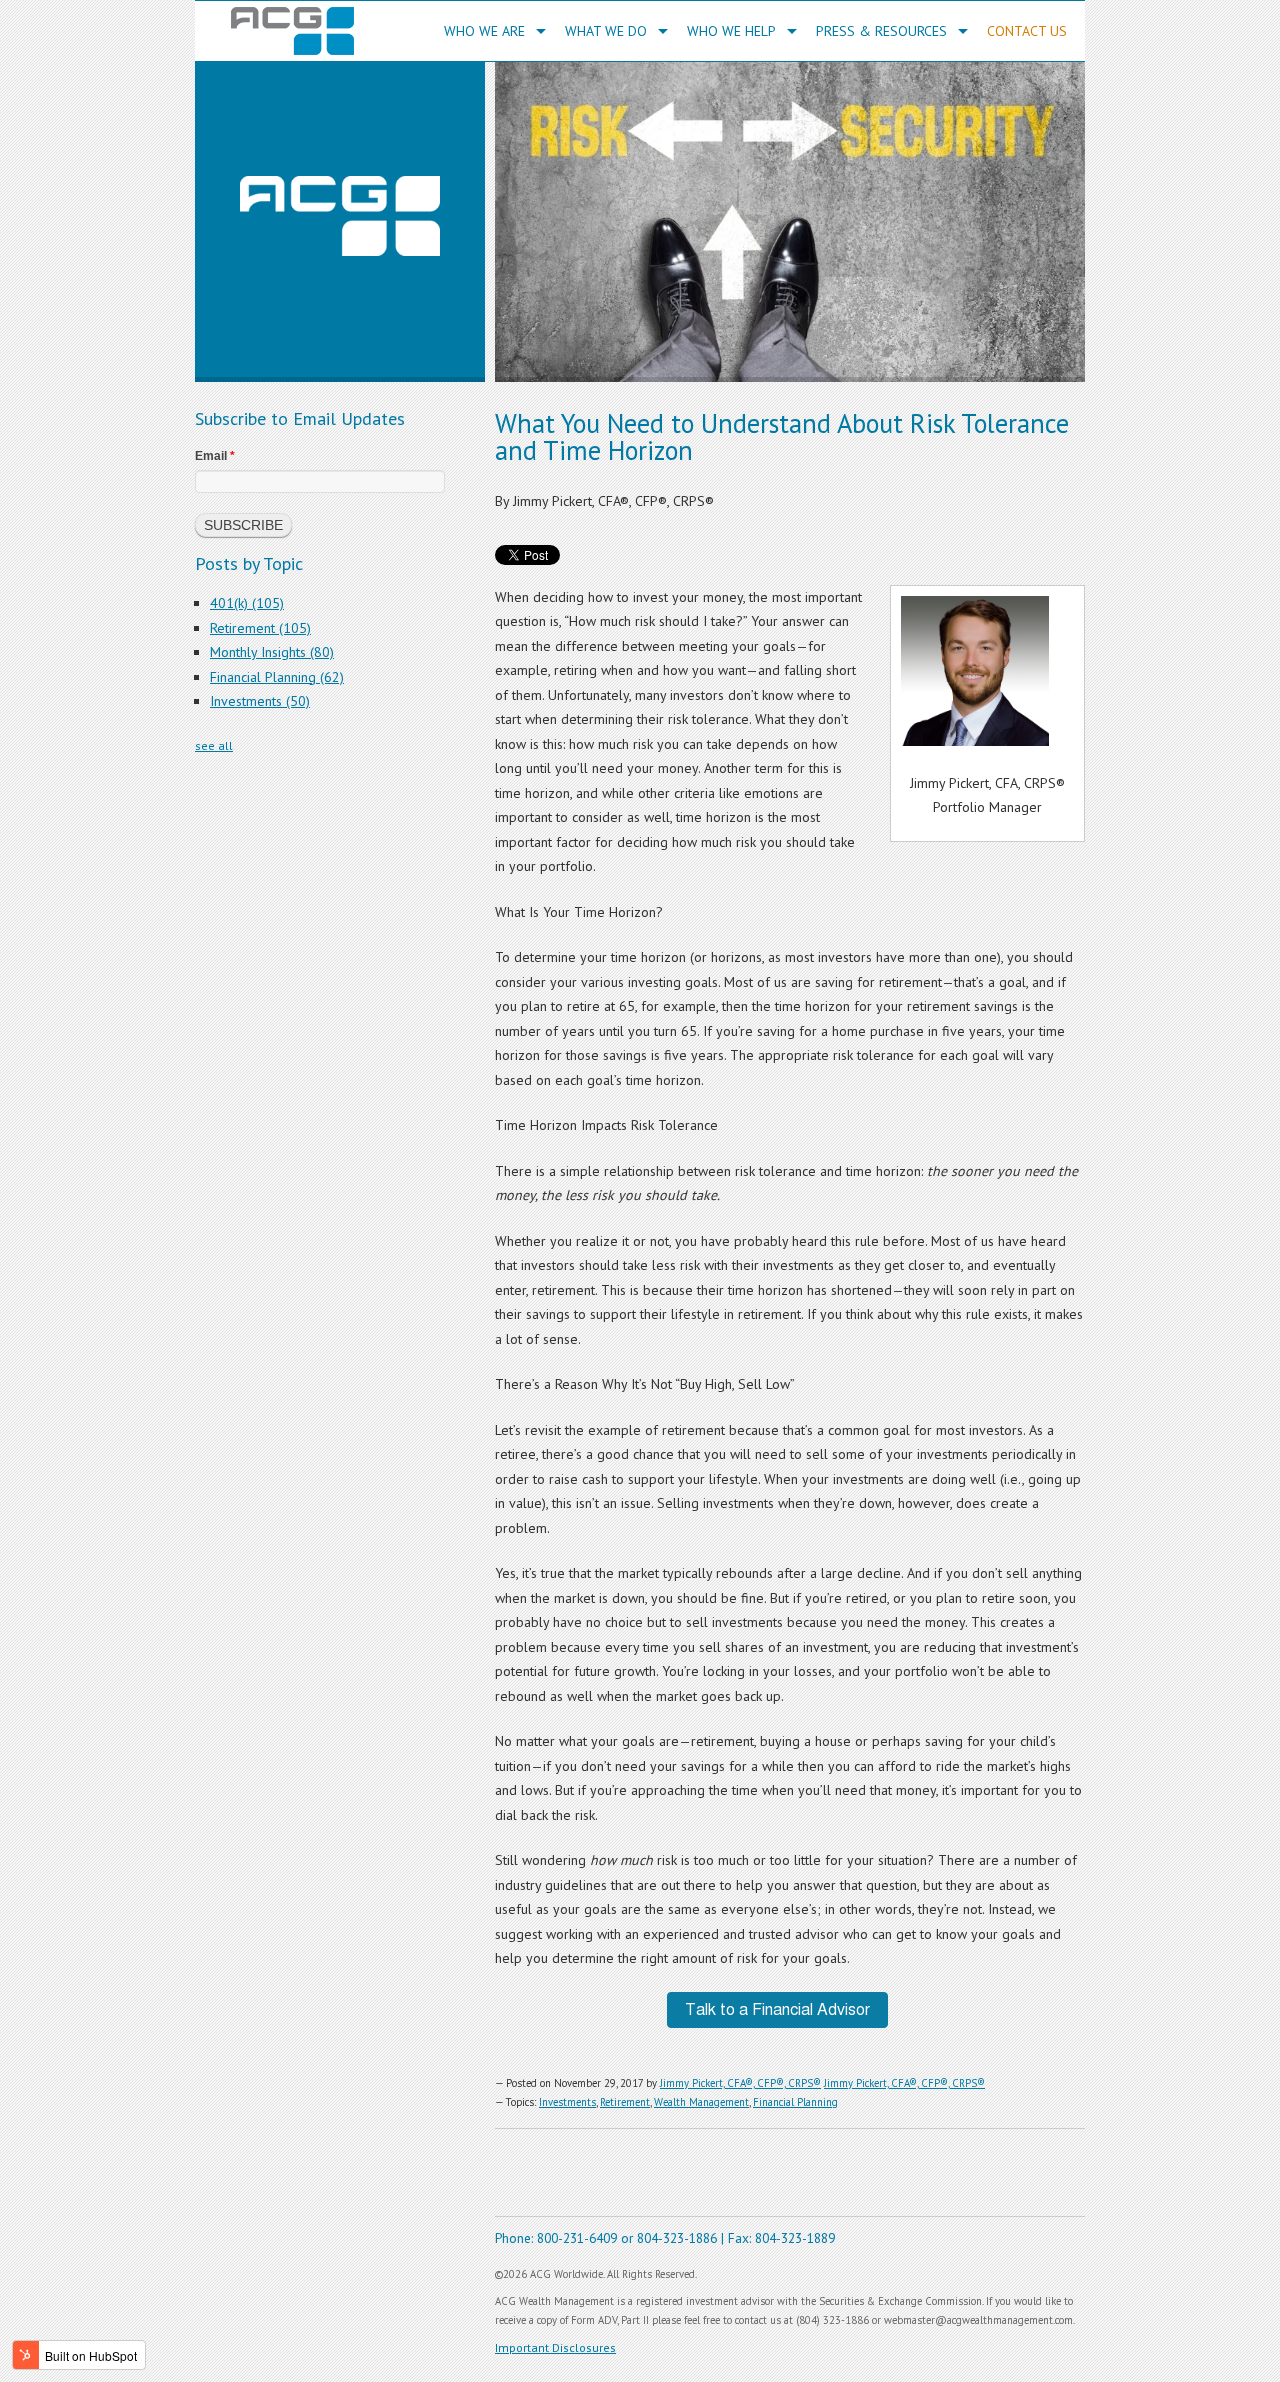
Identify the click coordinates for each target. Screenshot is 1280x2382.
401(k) (247, 603)
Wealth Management (701, 2102)
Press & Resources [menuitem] (881, 31)
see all (214, 745)
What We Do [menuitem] (606, 31)
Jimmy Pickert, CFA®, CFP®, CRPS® (740, 2083)
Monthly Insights (272, 652)
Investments (567, 2102)
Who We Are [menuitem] (484, 31)
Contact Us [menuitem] (1027, 31)
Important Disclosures (555, 2347)
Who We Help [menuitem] (731, 31)
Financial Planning (795, 2102)
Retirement (625, 2102)
